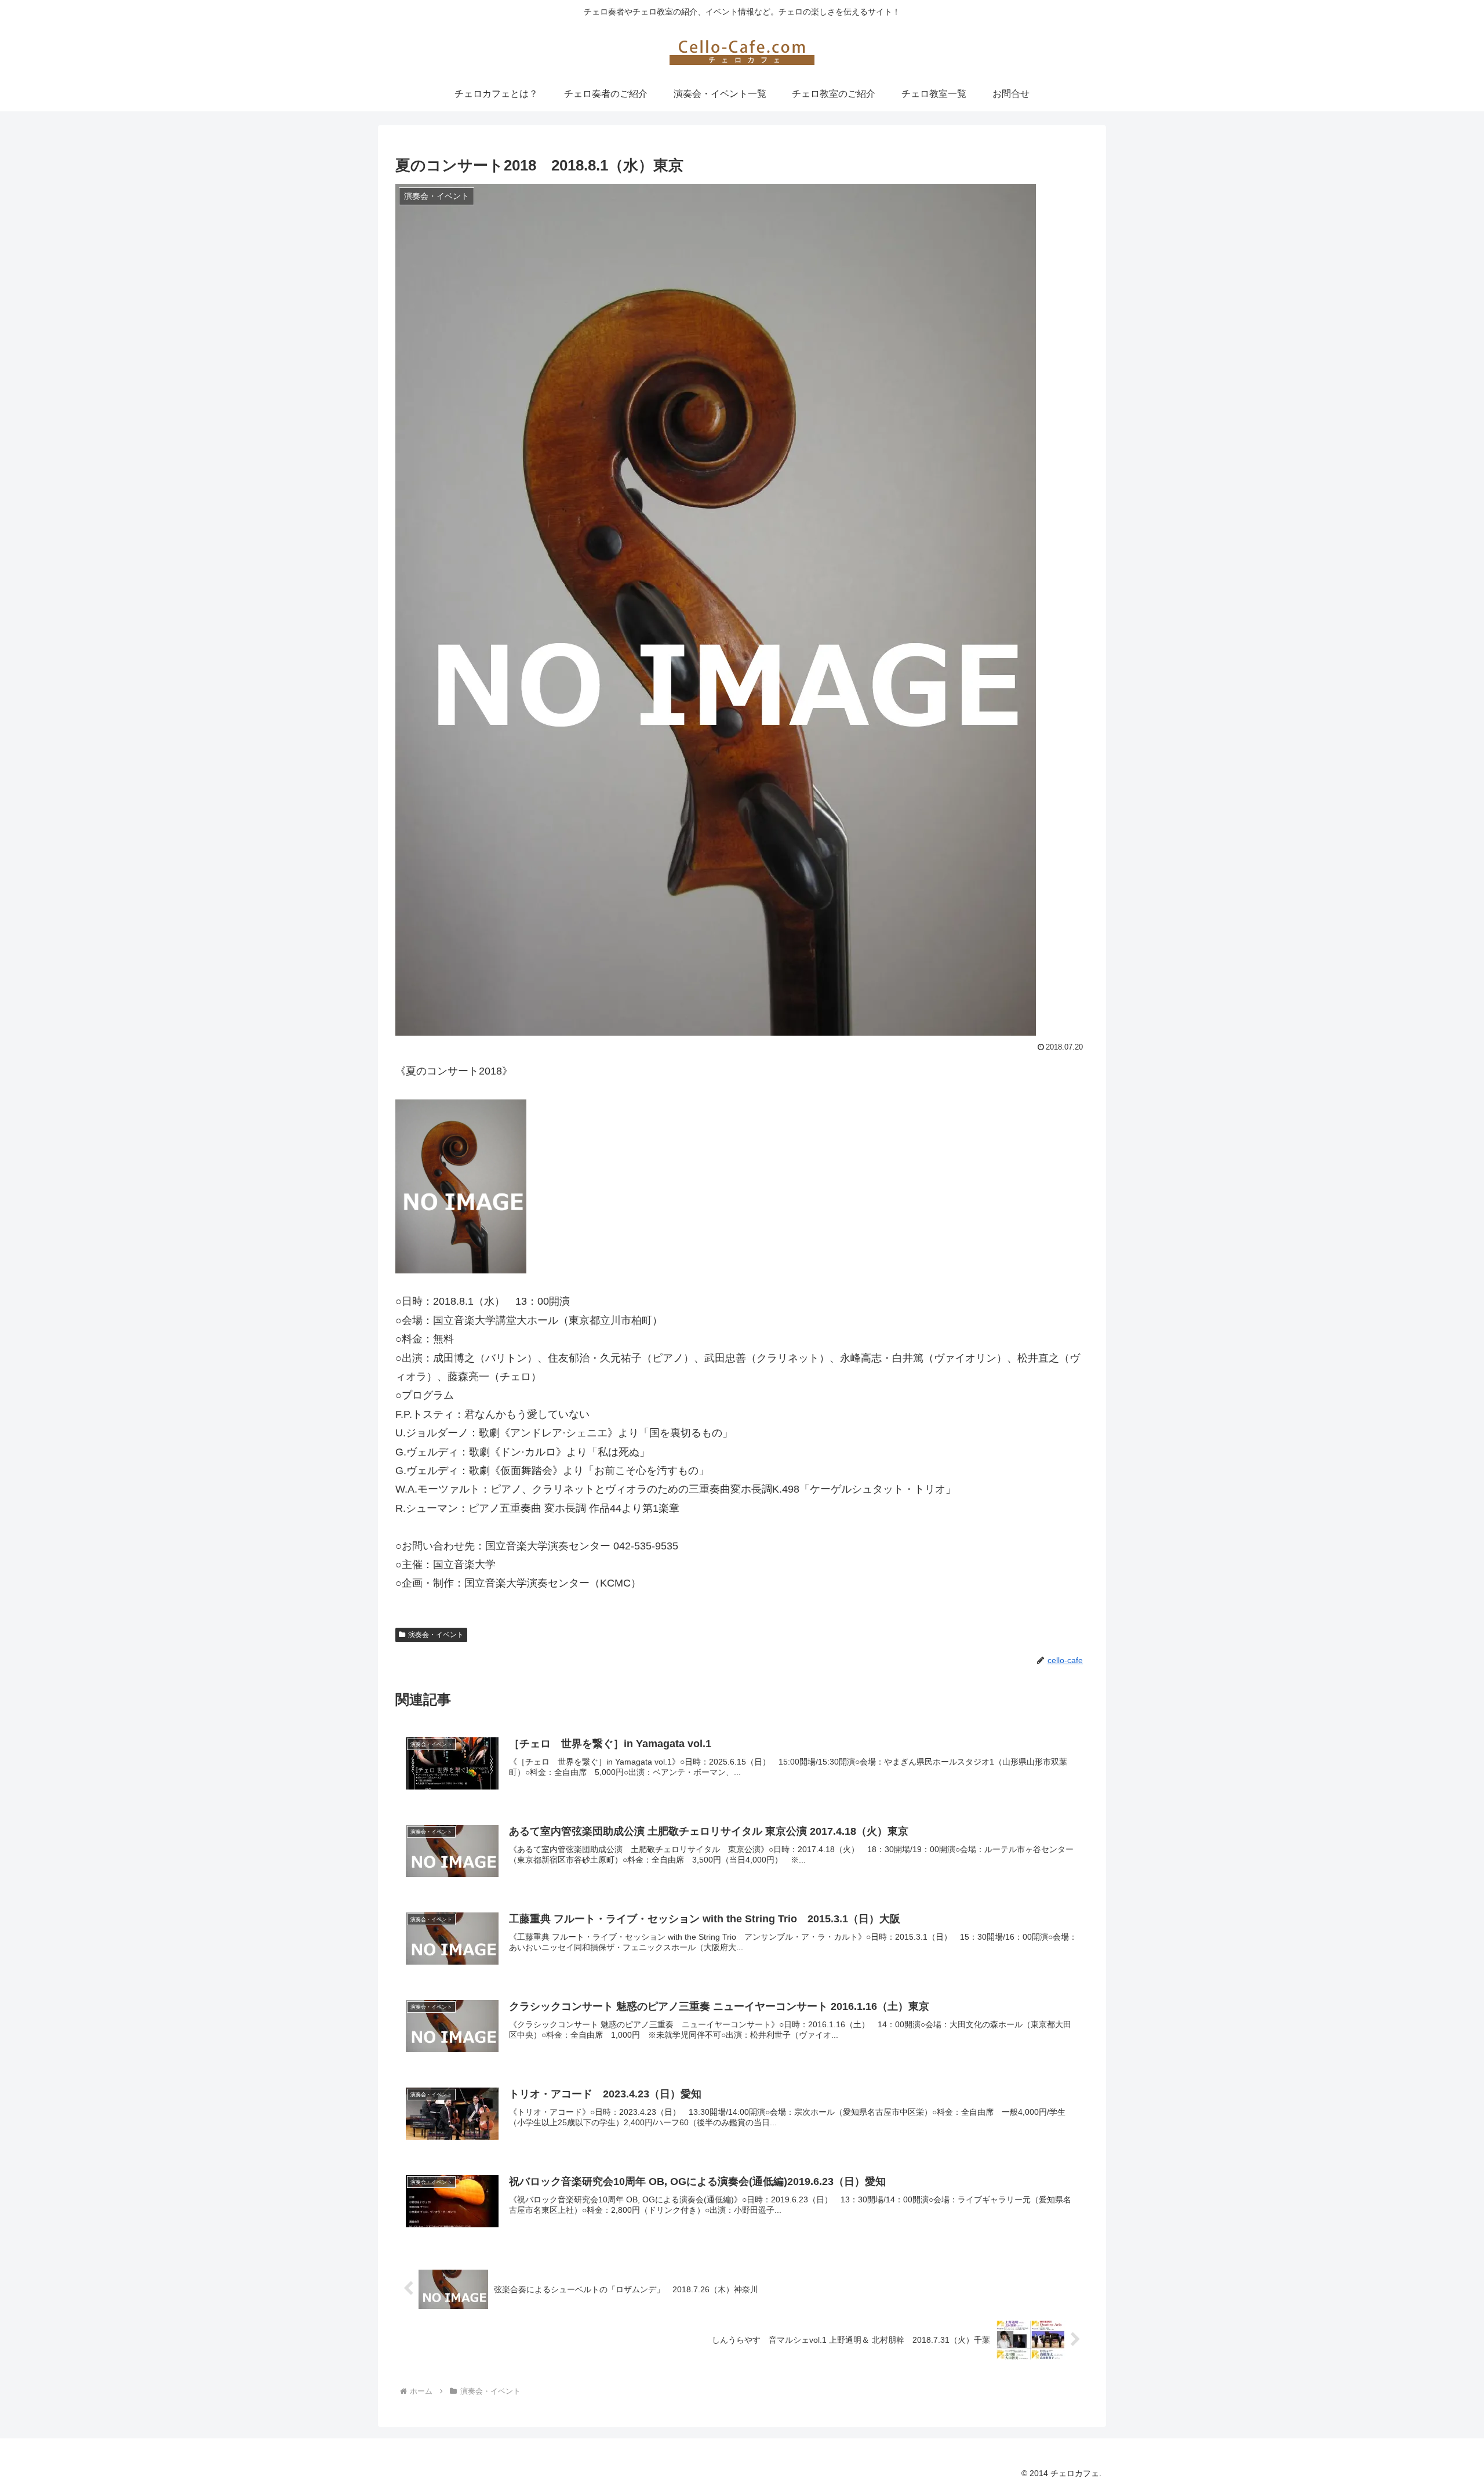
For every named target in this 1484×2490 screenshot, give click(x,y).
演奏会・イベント (436, 1635)
